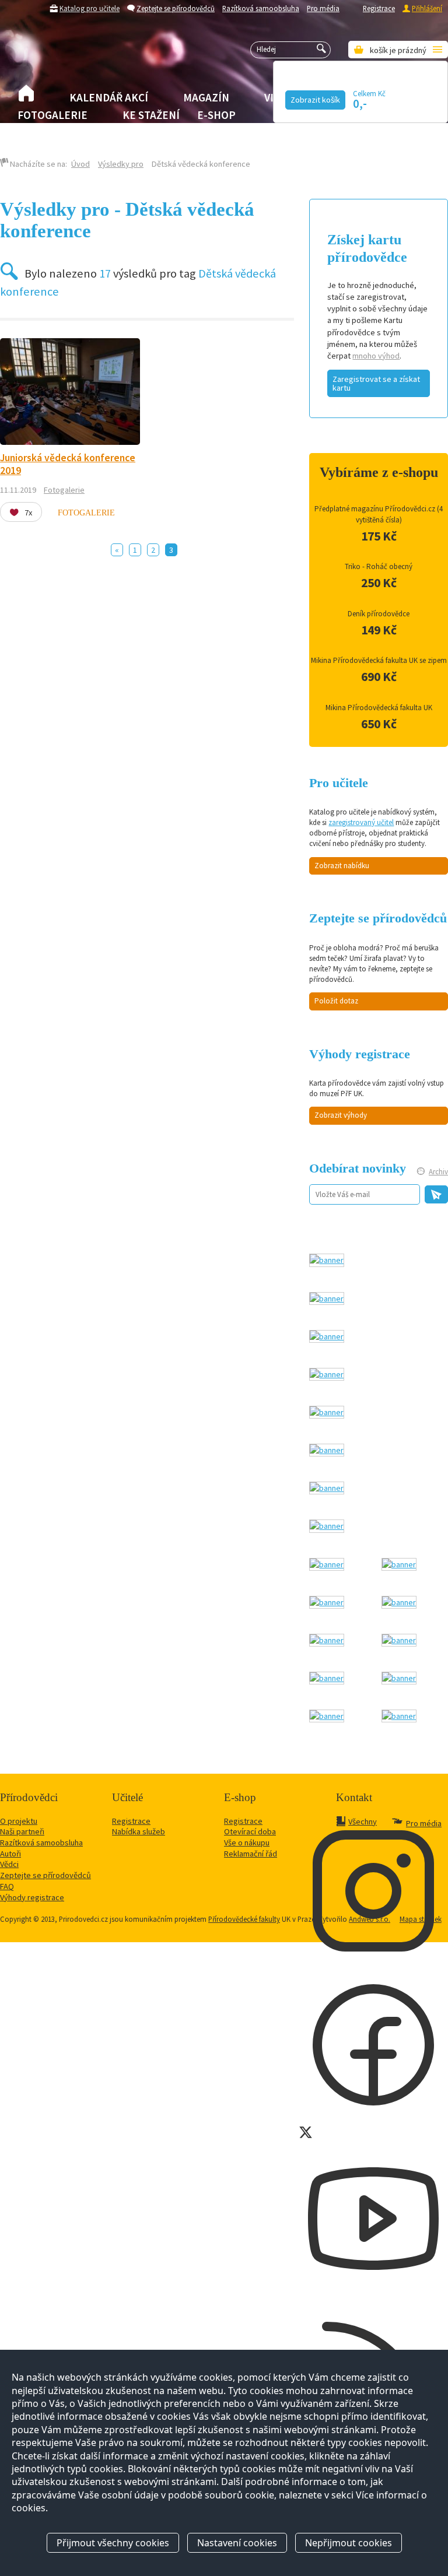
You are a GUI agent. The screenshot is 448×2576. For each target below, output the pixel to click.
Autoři (10, 1854)
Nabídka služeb (139, 1831)
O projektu (19, 1821)
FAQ (7, 1886)
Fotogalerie (52, 115)
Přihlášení (427, 8)
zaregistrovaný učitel (361, 822)
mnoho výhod (376, 356)
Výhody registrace (32, 1897)
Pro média (323, 8)
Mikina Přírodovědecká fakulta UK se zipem (379, 660)
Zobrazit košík (315, 100)
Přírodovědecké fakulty (244, 1919)
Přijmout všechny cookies (113, 2543)
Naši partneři (22, 1831)
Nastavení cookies (237, 2543)
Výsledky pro (121, 164)
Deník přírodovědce (379, 614)
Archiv (438, 1172)
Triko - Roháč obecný (379, 566)
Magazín (206, 97)
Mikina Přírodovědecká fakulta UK (379, 708)
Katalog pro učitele (90, 8)
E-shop (216, 115)
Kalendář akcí (109, 97)
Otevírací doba (250, 1831)
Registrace (379, 8)
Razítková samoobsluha (261, 8)
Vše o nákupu (247, 1842)
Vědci (9, 1864)
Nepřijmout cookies (349, 2543)
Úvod (80, 164)
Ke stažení (151, 115)
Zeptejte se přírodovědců (176, 8)
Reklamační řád (251, 1854)
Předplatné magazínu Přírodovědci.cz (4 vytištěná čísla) (379, 514)
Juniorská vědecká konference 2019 (68, 464)
